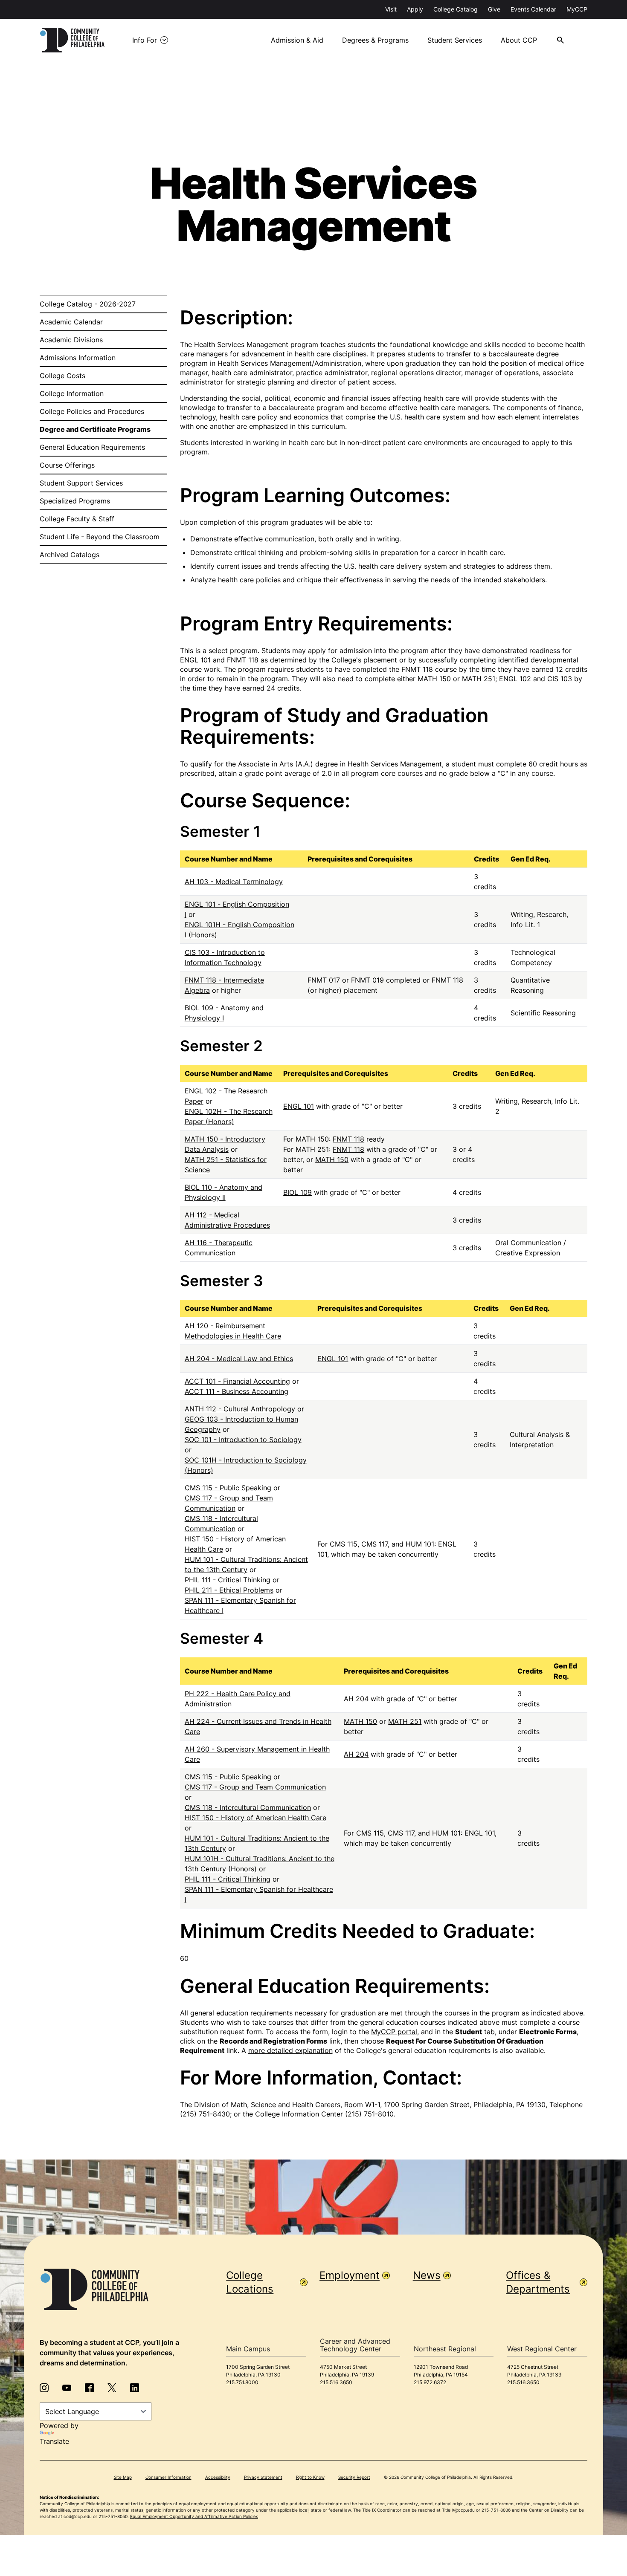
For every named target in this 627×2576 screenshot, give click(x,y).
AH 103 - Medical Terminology (234, 882)
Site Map (123, 2477)
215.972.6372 (430, 2382)
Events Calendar (533, 9)
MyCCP (577, 9)
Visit (391, 9)
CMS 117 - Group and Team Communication (255, 1787)
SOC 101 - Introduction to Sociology (243, 1440)
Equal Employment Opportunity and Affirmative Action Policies (194, 2516)
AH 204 (356, 1699)
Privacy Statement (263, 2477)
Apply (415, 9)
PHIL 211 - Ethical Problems (229, 1590)
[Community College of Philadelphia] (72, 40)
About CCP (519, 40)
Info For (145, 40)
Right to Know (310, 2477)
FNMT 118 (348, 1139)
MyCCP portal (394, 2032)
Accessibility (218, 2477)
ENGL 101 (299, 1106)
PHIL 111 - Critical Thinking (228, 1580)
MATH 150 (332, 1159)
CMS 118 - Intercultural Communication (248, 1807)
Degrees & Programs (375, 40)
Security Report (354, 2477)
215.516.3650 (336, 2382)
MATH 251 (405, 1721)
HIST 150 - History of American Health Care (255, 1818)
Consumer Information (168, 2477)
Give (494, 9)
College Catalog (456, 9)
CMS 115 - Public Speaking (228, 1488)
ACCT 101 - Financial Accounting (237, 1381)
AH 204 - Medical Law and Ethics (239, 1359)
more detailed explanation (290, 2050)
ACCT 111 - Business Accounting (237, 1391)
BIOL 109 (298, 1192)
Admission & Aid (297, 40)
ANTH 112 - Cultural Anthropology (240, 1409)
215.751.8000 (242, 2382)
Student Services (455, 40)
